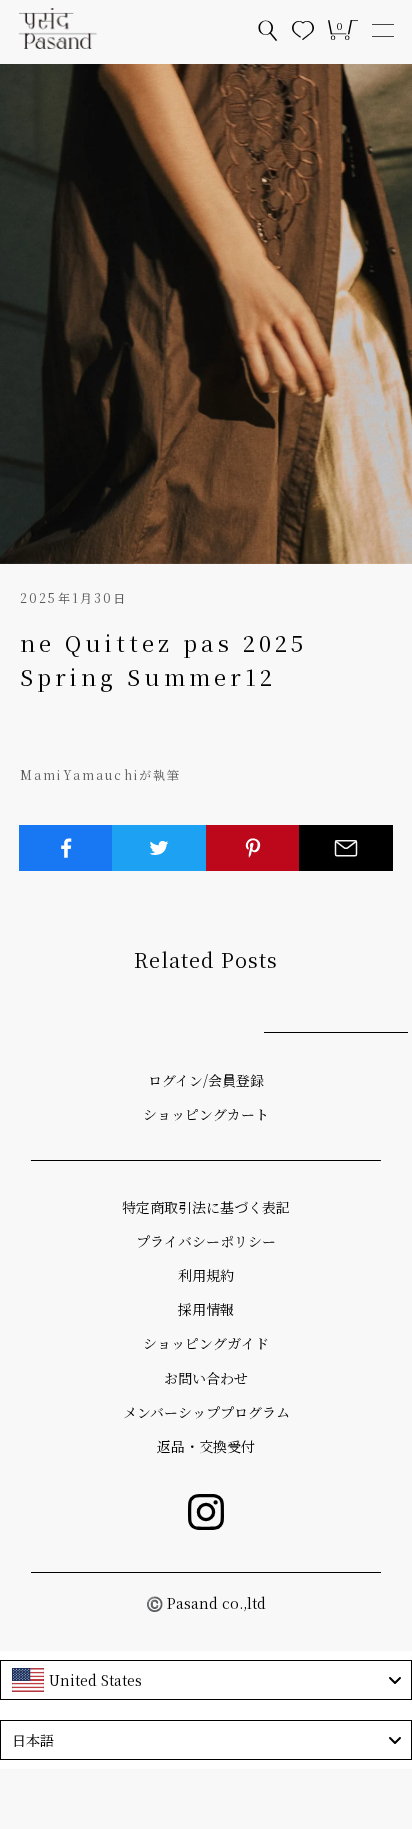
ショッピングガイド (206, 1343)
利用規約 (206, 1275)
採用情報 (206, 1309)
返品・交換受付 (206, 1446)
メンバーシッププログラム (206, 1412)
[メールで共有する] (346, 848)
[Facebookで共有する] (66, 848)
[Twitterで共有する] (159, 848)
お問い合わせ (206, 1378)
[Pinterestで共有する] (253, 848)
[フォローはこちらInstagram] (206, 1512)
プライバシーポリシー (206, 1241)
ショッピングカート (206, 1114)
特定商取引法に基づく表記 (206, 1207)
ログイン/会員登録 (206, 1080)
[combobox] (206, 1680)
